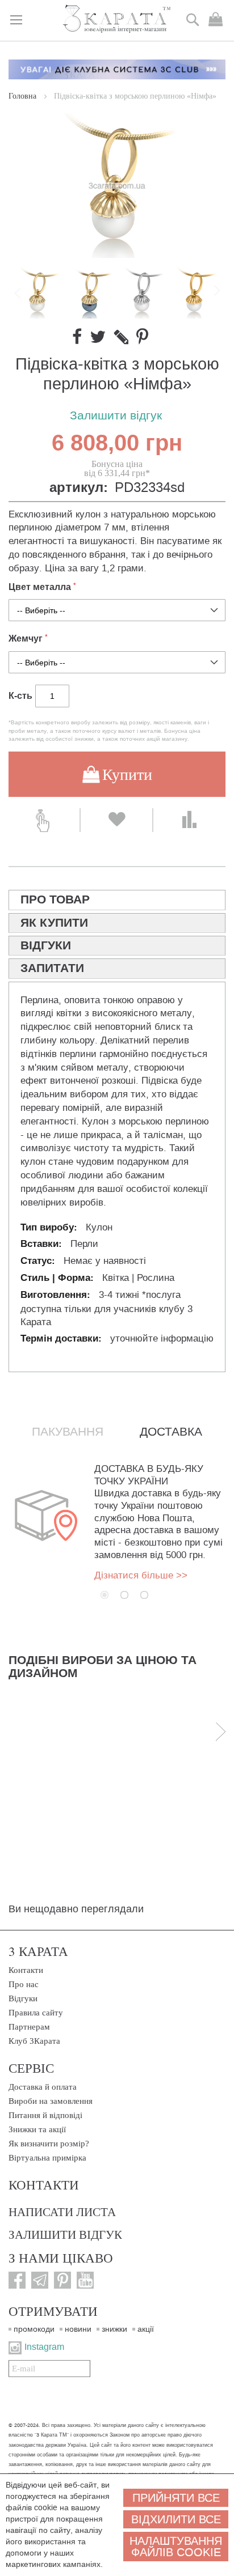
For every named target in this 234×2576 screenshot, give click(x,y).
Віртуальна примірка (47, 2158)
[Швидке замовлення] (44, 820)
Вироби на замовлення (51, 2101)
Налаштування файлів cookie (176, 2547)
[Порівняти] (189, 820)
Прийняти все (176, 2498)
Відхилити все (176, 2519)
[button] (91, 293)
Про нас (24, 1984)
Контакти (26, 1970)
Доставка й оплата (43, 2087)
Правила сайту (36, 2013)
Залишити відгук (116, 416)
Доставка (171, 1432)
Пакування (68, 1432)
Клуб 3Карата (34, 2041)
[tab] (117, 900)
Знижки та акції (37, 2129)
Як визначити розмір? (49, 2144)
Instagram (44, 2347)
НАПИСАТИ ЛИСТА (62, 2212)
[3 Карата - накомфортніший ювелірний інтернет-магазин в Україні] (117, 20)
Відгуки (23, 1998)
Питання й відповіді (45, 2115)
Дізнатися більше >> (141, 1575)
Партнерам (29, 2027)
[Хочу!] (116, 820)
